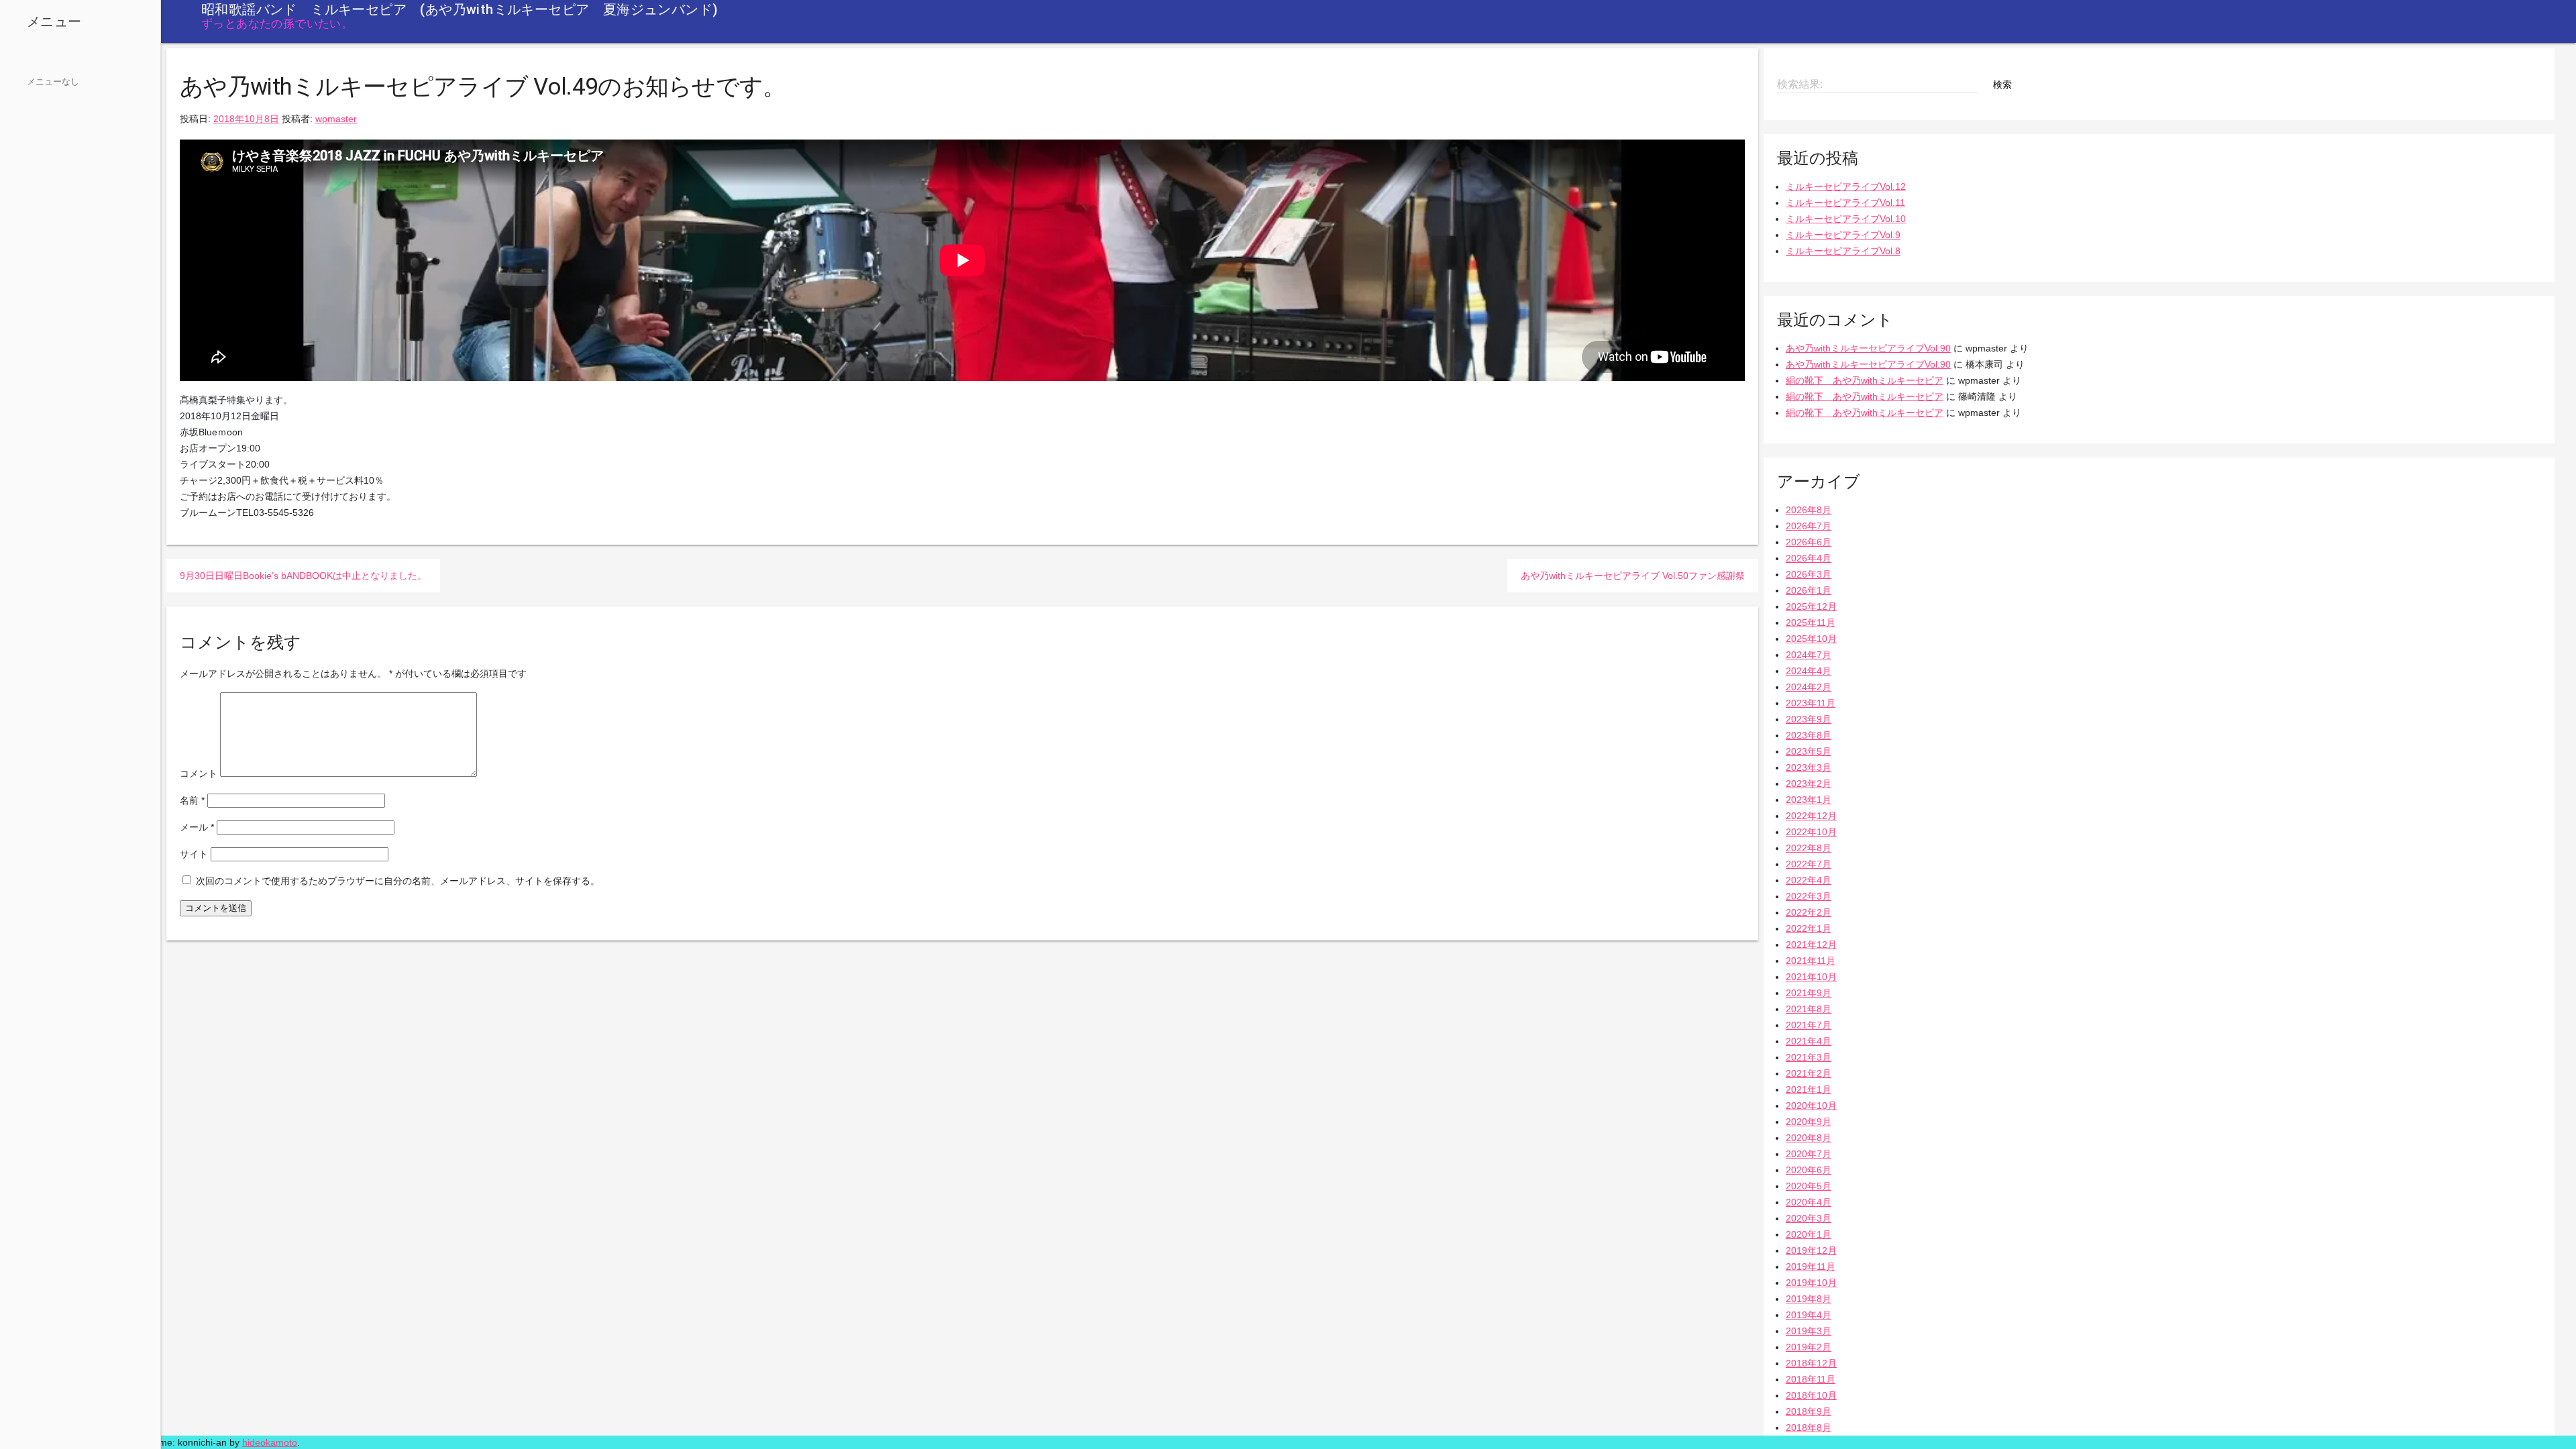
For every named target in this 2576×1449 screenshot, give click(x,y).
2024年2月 (1809, 687)
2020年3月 (1809, 1218)
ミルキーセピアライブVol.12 (1846, 186)
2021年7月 (1809, 1025)
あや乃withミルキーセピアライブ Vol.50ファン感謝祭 (1633, 576)
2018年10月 (1811, 1395)
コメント (199, 773)
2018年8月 (1809, 1428)
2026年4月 (1809, 558)
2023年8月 (1809, 735)
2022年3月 (1809, 896)
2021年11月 (1811, 961)
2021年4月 (1809, 1041)
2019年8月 (1809, 1299)
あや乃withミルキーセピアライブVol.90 (1868, 348)
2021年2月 (1809, 1073)
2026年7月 (1809, 526)
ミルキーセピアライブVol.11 (1845, 203)
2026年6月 (1809, 542)
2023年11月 (1811, 703)
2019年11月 (1811, 1267)
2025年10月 (1811, 639)
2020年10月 (1811, 1106)
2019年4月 (1809, 1315)
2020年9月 (1809, 1122)
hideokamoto (270, 1442)
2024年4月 (1809, 671)
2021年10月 (1811, 977)
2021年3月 (1809, 1057)
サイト (194, 854)
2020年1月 (1809, 1234)
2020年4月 (1809, 1202)
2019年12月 (1811, 1250)
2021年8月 (1809, 1009)
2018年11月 (1811, 1379)
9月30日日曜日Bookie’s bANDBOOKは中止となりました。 (303, 576)
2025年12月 (1811, 606)
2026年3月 (1809, 574)
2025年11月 (1811, 623)
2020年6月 (1809, 1170)
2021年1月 (1809, 1089)
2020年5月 (1809, 1186)
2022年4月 (1809, 880)
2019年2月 (1809, 1347)
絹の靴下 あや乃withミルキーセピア (1865, 380)
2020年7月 (1809, 1154)
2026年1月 (1809, 590)
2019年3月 (1809, 1331)
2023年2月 (1809, 784)
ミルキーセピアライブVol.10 (1846, 219)
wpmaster (336, 119)
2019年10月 (1811, 1283)
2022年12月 (1811, 816)
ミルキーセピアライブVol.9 (1843, 235)
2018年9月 (1809, 1411)
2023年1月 (1809, 800)
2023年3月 (1809, 767)
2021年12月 (1811, 945)
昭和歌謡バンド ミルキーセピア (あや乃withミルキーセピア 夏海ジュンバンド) (460, 9)
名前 (192, 800)
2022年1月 (1809, 928)
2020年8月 (1809, 1138)
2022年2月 (1809, 912)
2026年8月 (1809, 510)
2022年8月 (1809, 848)
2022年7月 (1809, 864)
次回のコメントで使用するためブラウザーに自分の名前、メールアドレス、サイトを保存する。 (398, 881)
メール (197, 827)
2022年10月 (1811, 832)
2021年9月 (1809, 993)
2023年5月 (1809, 751)
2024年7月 (1809, 655)
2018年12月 (1811, 1363)
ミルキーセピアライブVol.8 (1843, 251)
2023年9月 (1809, 719)
